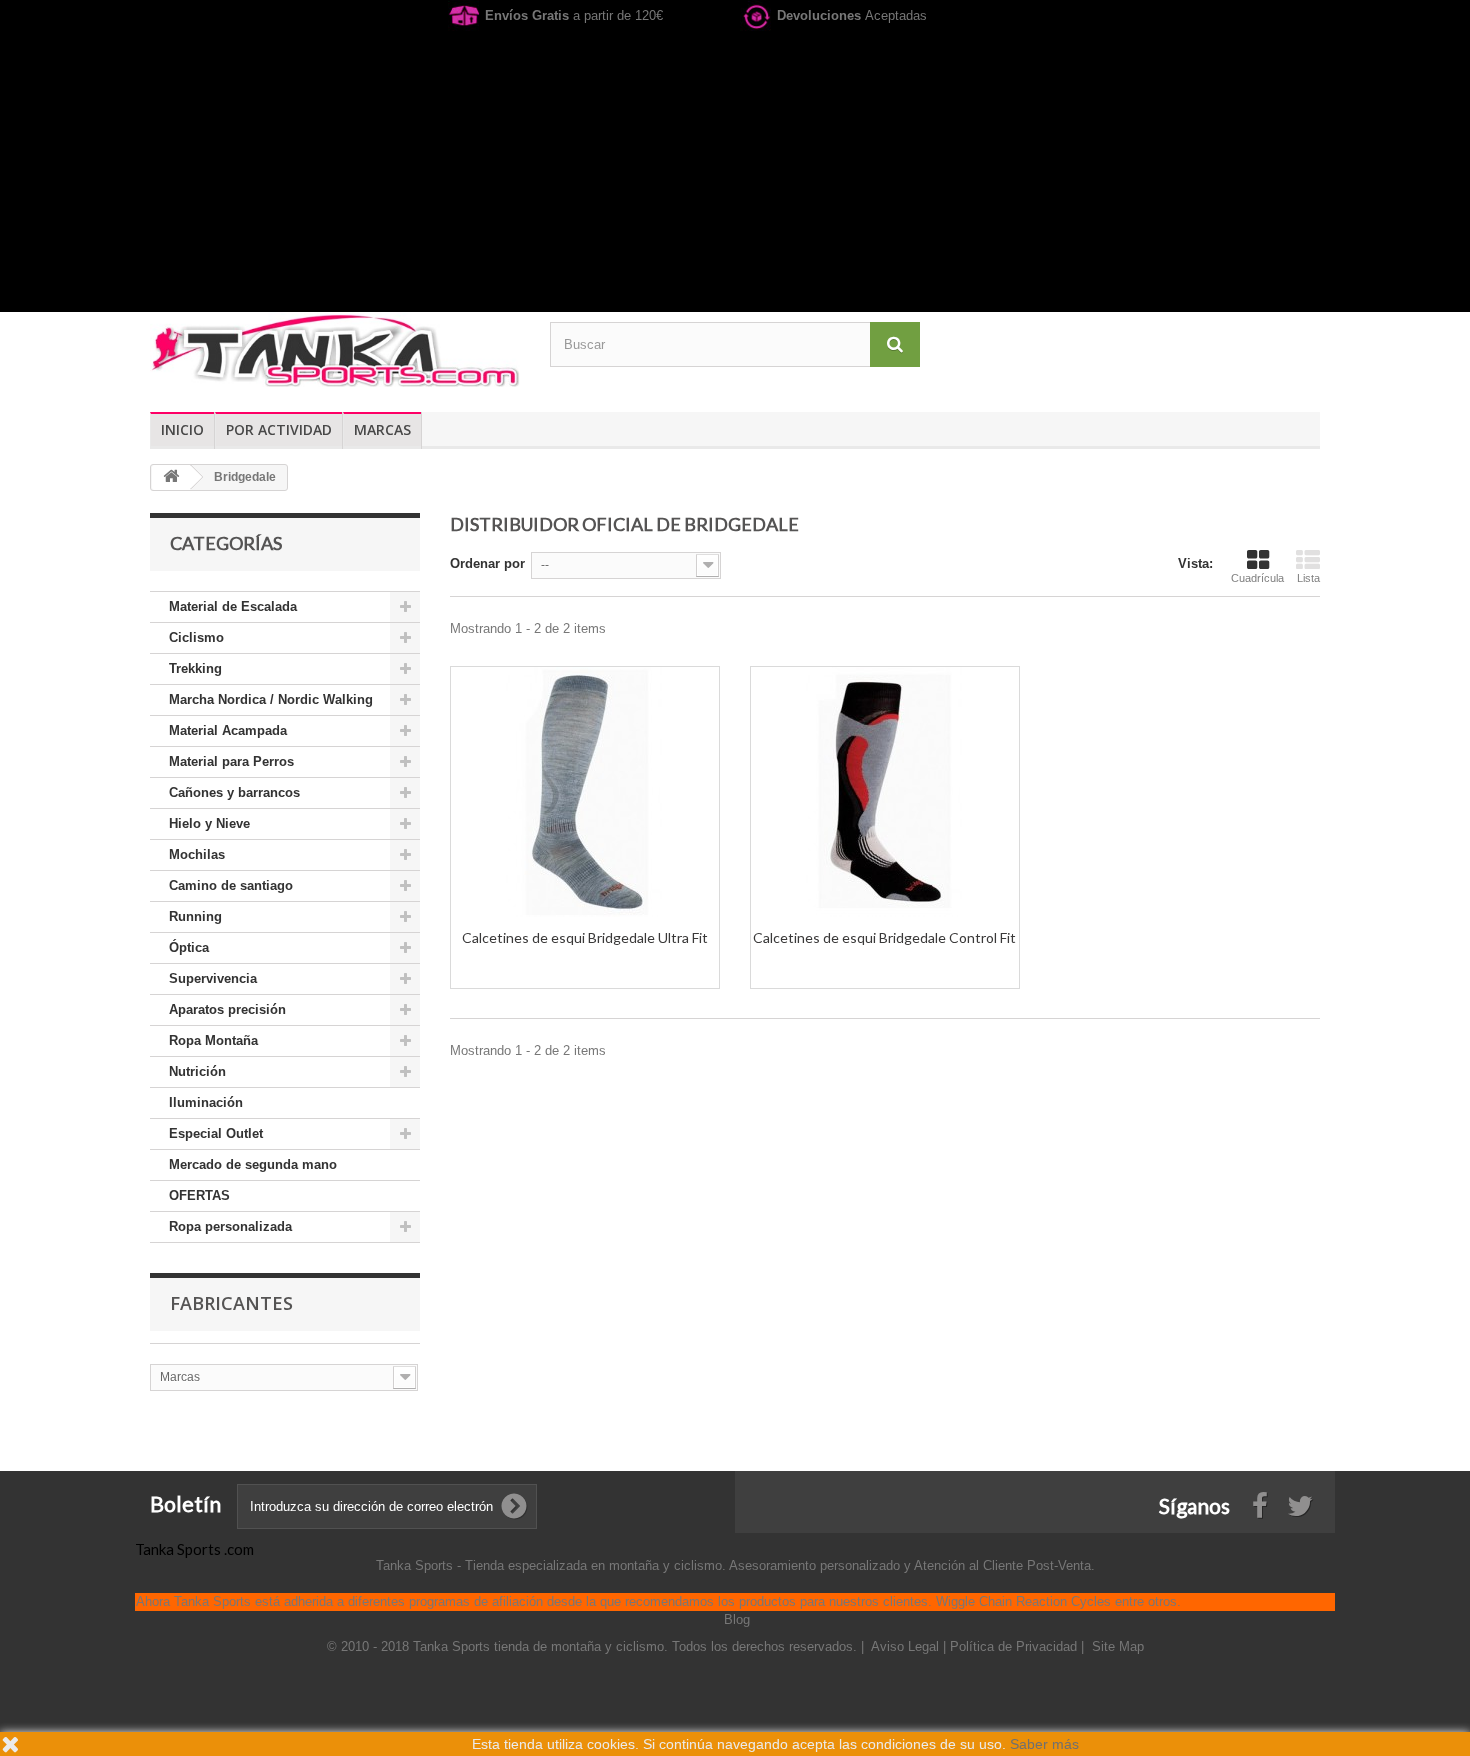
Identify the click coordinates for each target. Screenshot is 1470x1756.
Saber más (1044, 1744)
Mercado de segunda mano (253, 1164)
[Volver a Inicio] (171, 477)
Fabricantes (231, 1303)
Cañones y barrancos (234, 792)
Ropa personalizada (230, 1226)
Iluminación (206, 1102)
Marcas (382, 429)
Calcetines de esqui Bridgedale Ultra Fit (585, 937)
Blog (737, 1619)
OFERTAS (199, 1195)
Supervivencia (213, 978)
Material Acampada (228, 730)
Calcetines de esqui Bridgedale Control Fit (884, 937)
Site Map (1118, 1646)
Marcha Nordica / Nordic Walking (271, 699)
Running (195, 916)
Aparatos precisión (227, 1009)
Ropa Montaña (213, 1040)
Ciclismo (196, 637)
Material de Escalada (233, 606)
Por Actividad (279, 429)
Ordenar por (487, 563)
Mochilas (197, 854)
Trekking (195, 668)
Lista (1308, 578)
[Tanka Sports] (335, 349)
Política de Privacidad (1015, 1646)
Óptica (189, 947)
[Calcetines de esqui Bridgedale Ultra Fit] (585, 792)
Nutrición (197, 1071)
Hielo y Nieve (209, 823)
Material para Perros (231, 761)
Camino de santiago (231, 885)
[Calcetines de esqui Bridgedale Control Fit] (885, 792)
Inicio (182, 429)
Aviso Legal (907, 1646)
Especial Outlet (216, 1133)
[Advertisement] (735, 172)
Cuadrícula (1257, 578)
